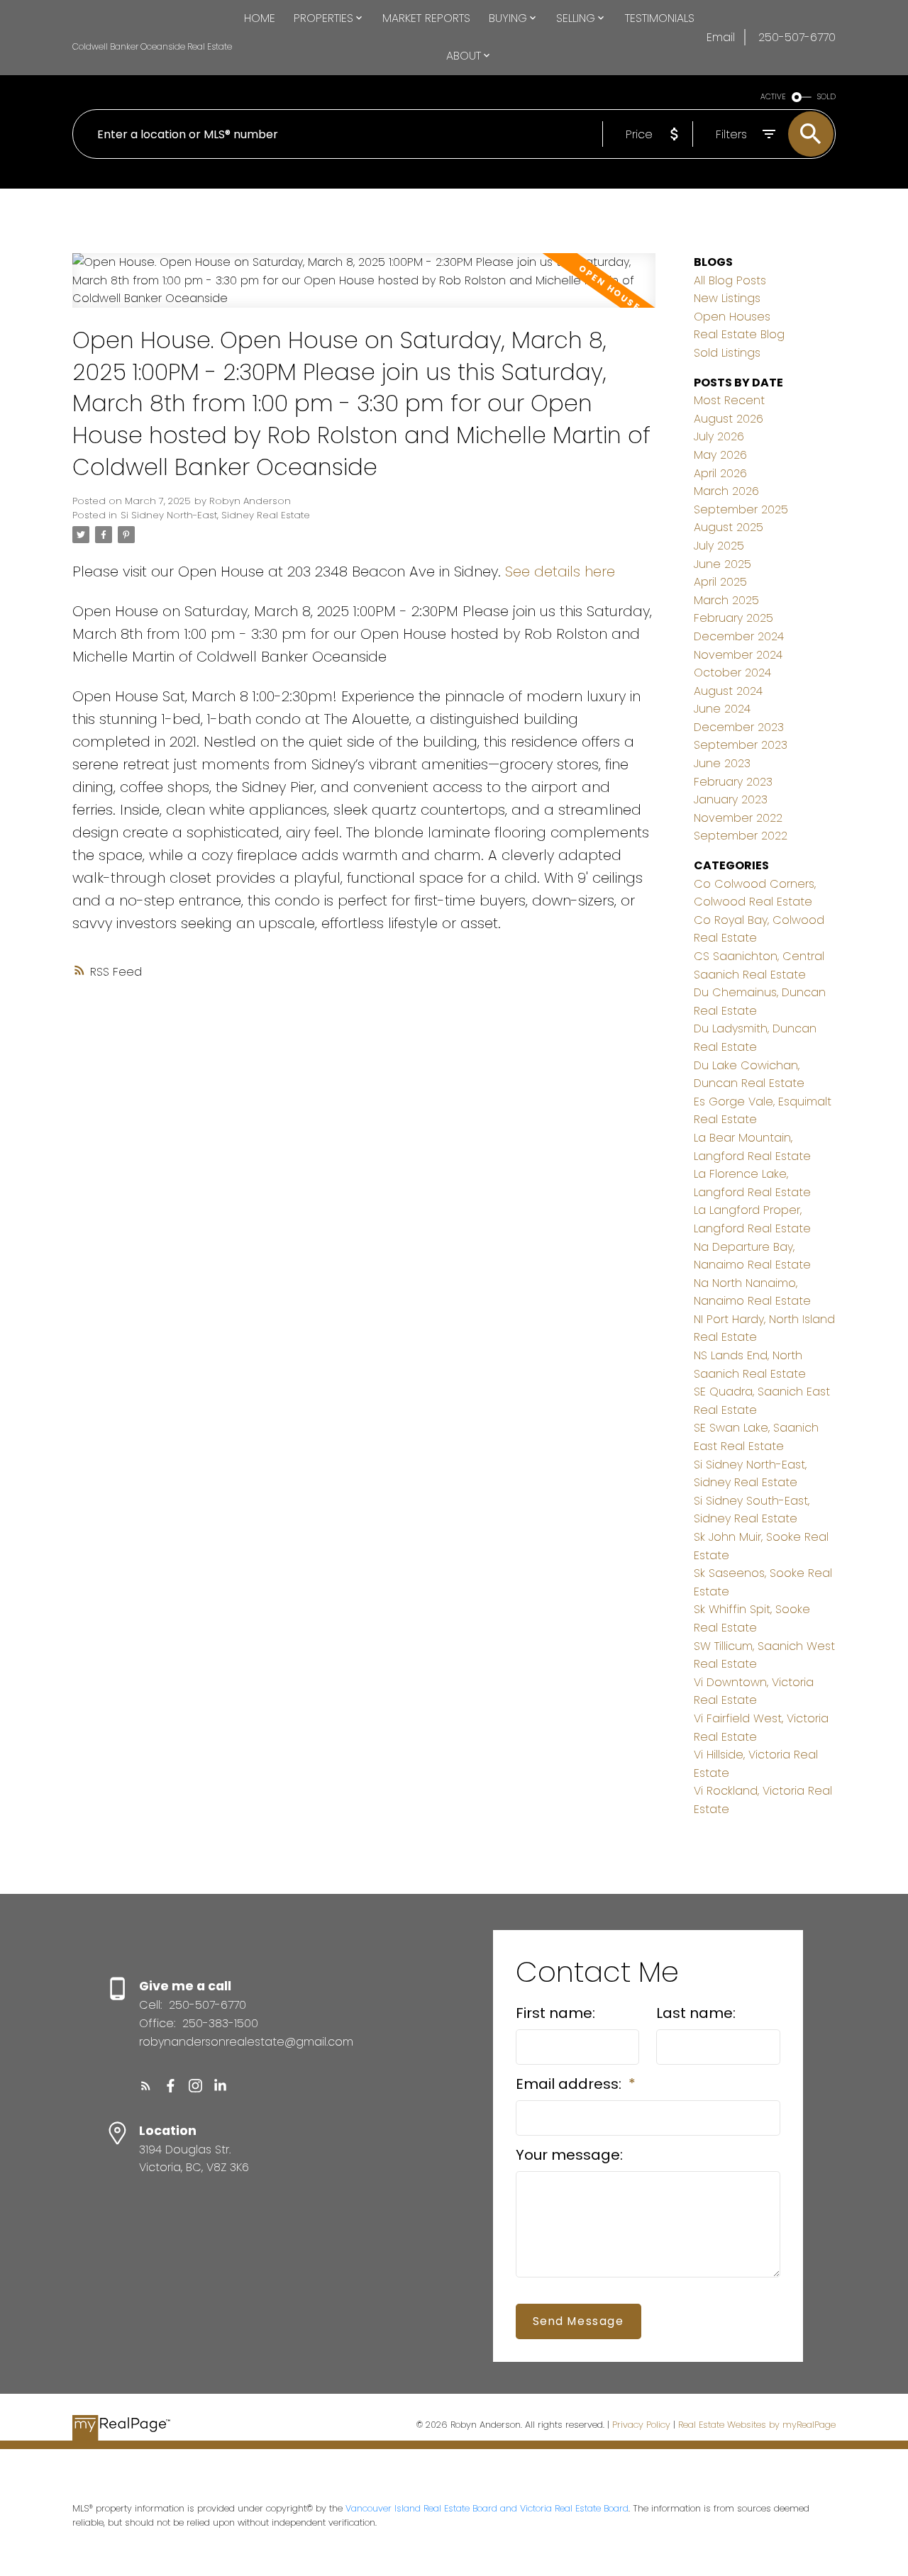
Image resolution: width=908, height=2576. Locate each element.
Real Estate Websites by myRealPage (757, 2425)
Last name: (696, 2013)
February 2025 (733, 618)
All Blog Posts (730, 280)
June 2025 (722, 564)
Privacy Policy (641, 2425)
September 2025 (741, 509)
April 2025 (720, 582)
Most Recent (729, 400)
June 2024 (722, 709)
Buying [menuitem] (508, 18)
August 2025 (729, 527)
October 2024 (732, 673)
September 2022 (741, 836)
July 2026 (719, 436)
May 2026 (720, 455)
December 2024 (739, 636)
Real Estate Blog (739, 334)
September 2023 (741, 745)
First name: (555, 2013)
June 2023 (722, 763)
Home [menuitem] (260, 18)
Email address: (570, 2084)
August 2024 (728, 691)
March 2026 (726, 491)
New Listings (727, 298)
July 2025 (719, 546)
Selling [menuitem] (576, 18)
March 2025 (726, 600)
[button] (146, 2086)
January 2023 (731, 799)
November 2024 (738, 655)
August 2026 (729, 419)
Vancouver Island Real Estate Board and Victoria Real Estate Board (487, 2508)
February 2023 (733, 782)
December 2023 (739, 727)
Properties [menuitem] (323, 18)
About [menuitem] (464, 56)
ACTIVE (773, 97)
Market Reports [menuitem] (426, 18)
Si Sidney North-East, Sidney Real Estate (215, 515)
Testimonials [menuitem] (660, 18)
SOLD (826, 97)
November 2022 (738, 818)
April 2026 (720, 473)
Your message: (569, 2155)
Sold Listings (727, 353)
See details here (560, 571)
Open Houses (732, 317)
